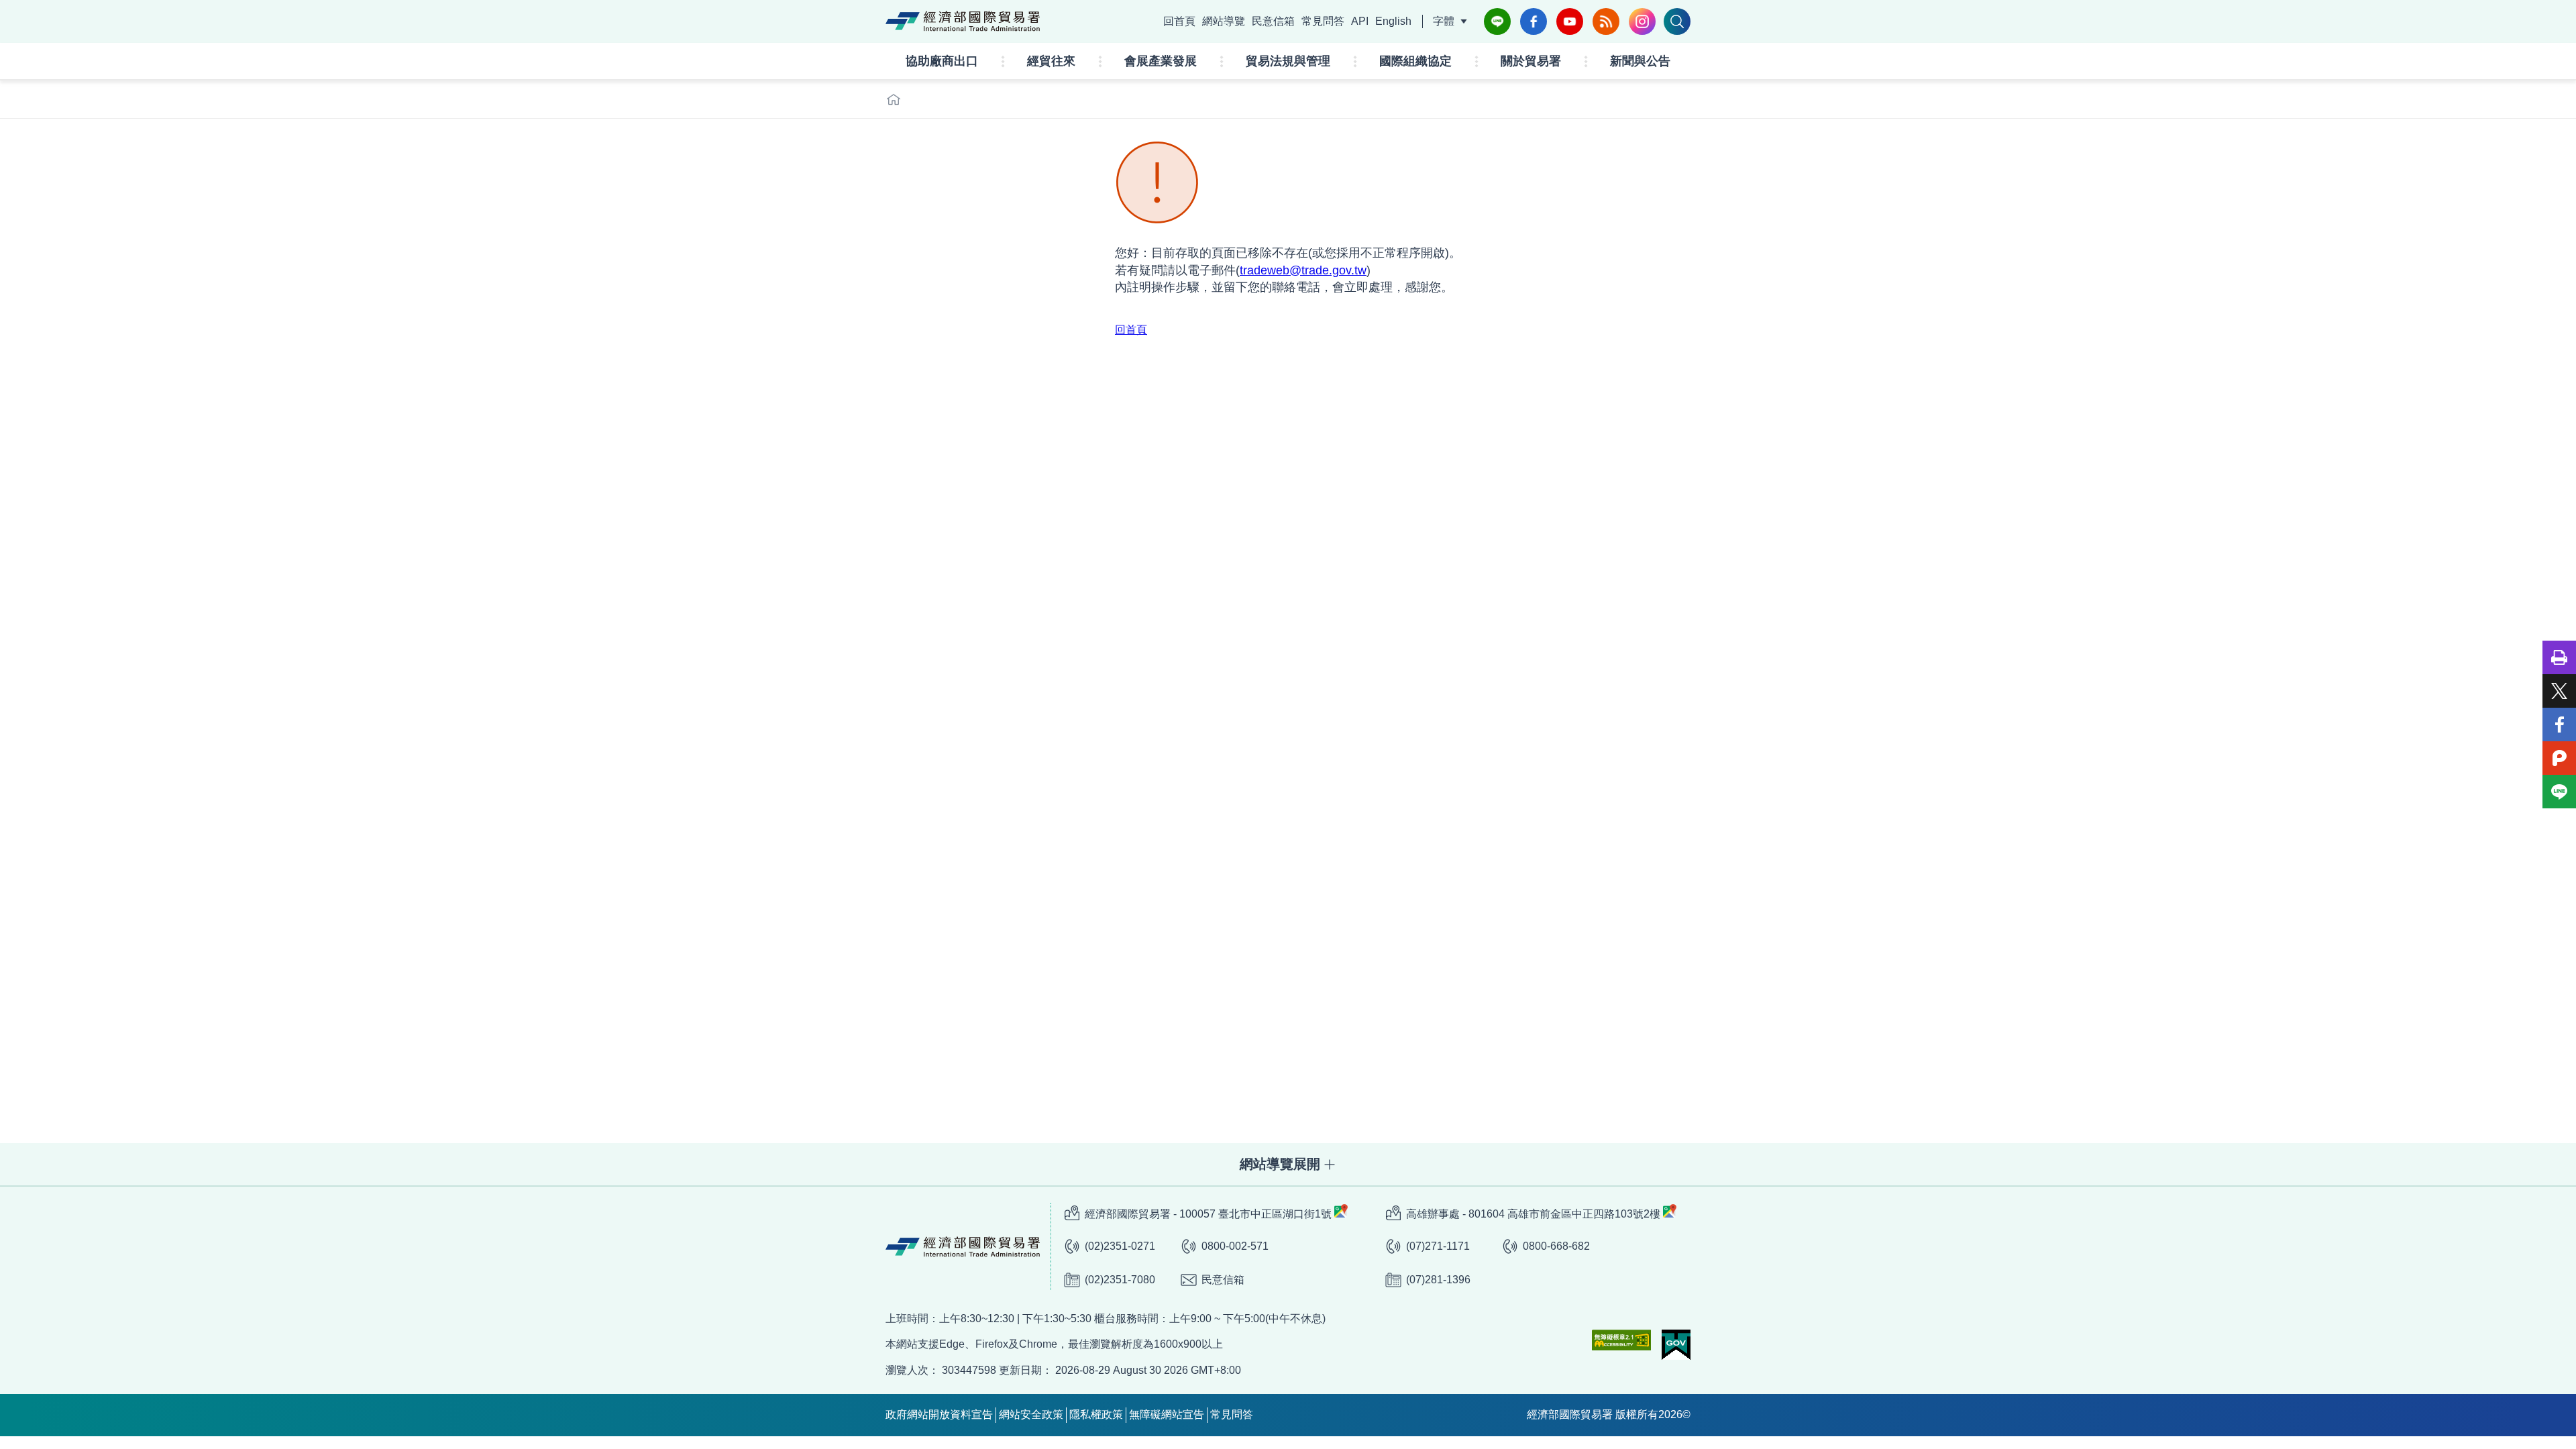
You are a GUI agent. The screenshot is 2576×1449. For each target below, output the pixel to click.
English (1393, 21)
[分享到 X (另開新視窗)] (2559, 691)
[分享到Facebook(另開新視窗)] (2559, 724)
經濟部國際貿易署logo (963, 21)
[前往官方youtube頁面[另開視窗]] (1570, 21)
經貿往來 (1051, 61)
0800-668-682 (1556, 1246)
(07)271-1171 (1438, 1246)
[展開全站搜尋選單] (1677, 21)
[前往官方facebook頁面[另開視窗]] (1534, 21)
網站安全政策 (1031, 1414)
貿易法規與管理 (1288, 61)
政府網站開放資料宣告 (939, 1414)
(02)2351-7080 (1120, 1280)
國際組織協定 (1415, 61)
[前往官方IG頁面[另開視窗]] (1642, 21)
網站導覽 (1224, 21)
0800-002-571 (1235, 1246)
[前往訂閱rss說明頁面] (1606, 21)
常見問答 (1323, 21)
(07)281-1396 (1438, 1280)
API (1360, 21)
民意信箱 (1273, 21)
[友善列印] (2559, 657)
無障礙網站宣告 (1167, 1414)
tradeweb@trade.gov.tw (1303, 270)
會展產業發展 (1161, 61)
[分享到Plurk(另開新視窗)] (2559, 758)
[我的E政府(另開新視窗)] (1676, 1345)
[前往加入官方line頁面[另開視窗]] (1497, 21)
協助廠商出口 (942, 61)
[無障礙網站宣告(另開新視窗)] (1621, 1340)
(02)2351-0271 (1120, 1246)
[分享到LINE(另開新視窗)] (2559, 792)
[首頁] (894, 99)
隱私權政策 (1096, 1414)
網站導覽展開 (1280, 1164)
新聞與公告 (1640, 61)
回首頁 (1179, 21)
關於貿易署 (1531, 61)
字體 (1444, 21)
